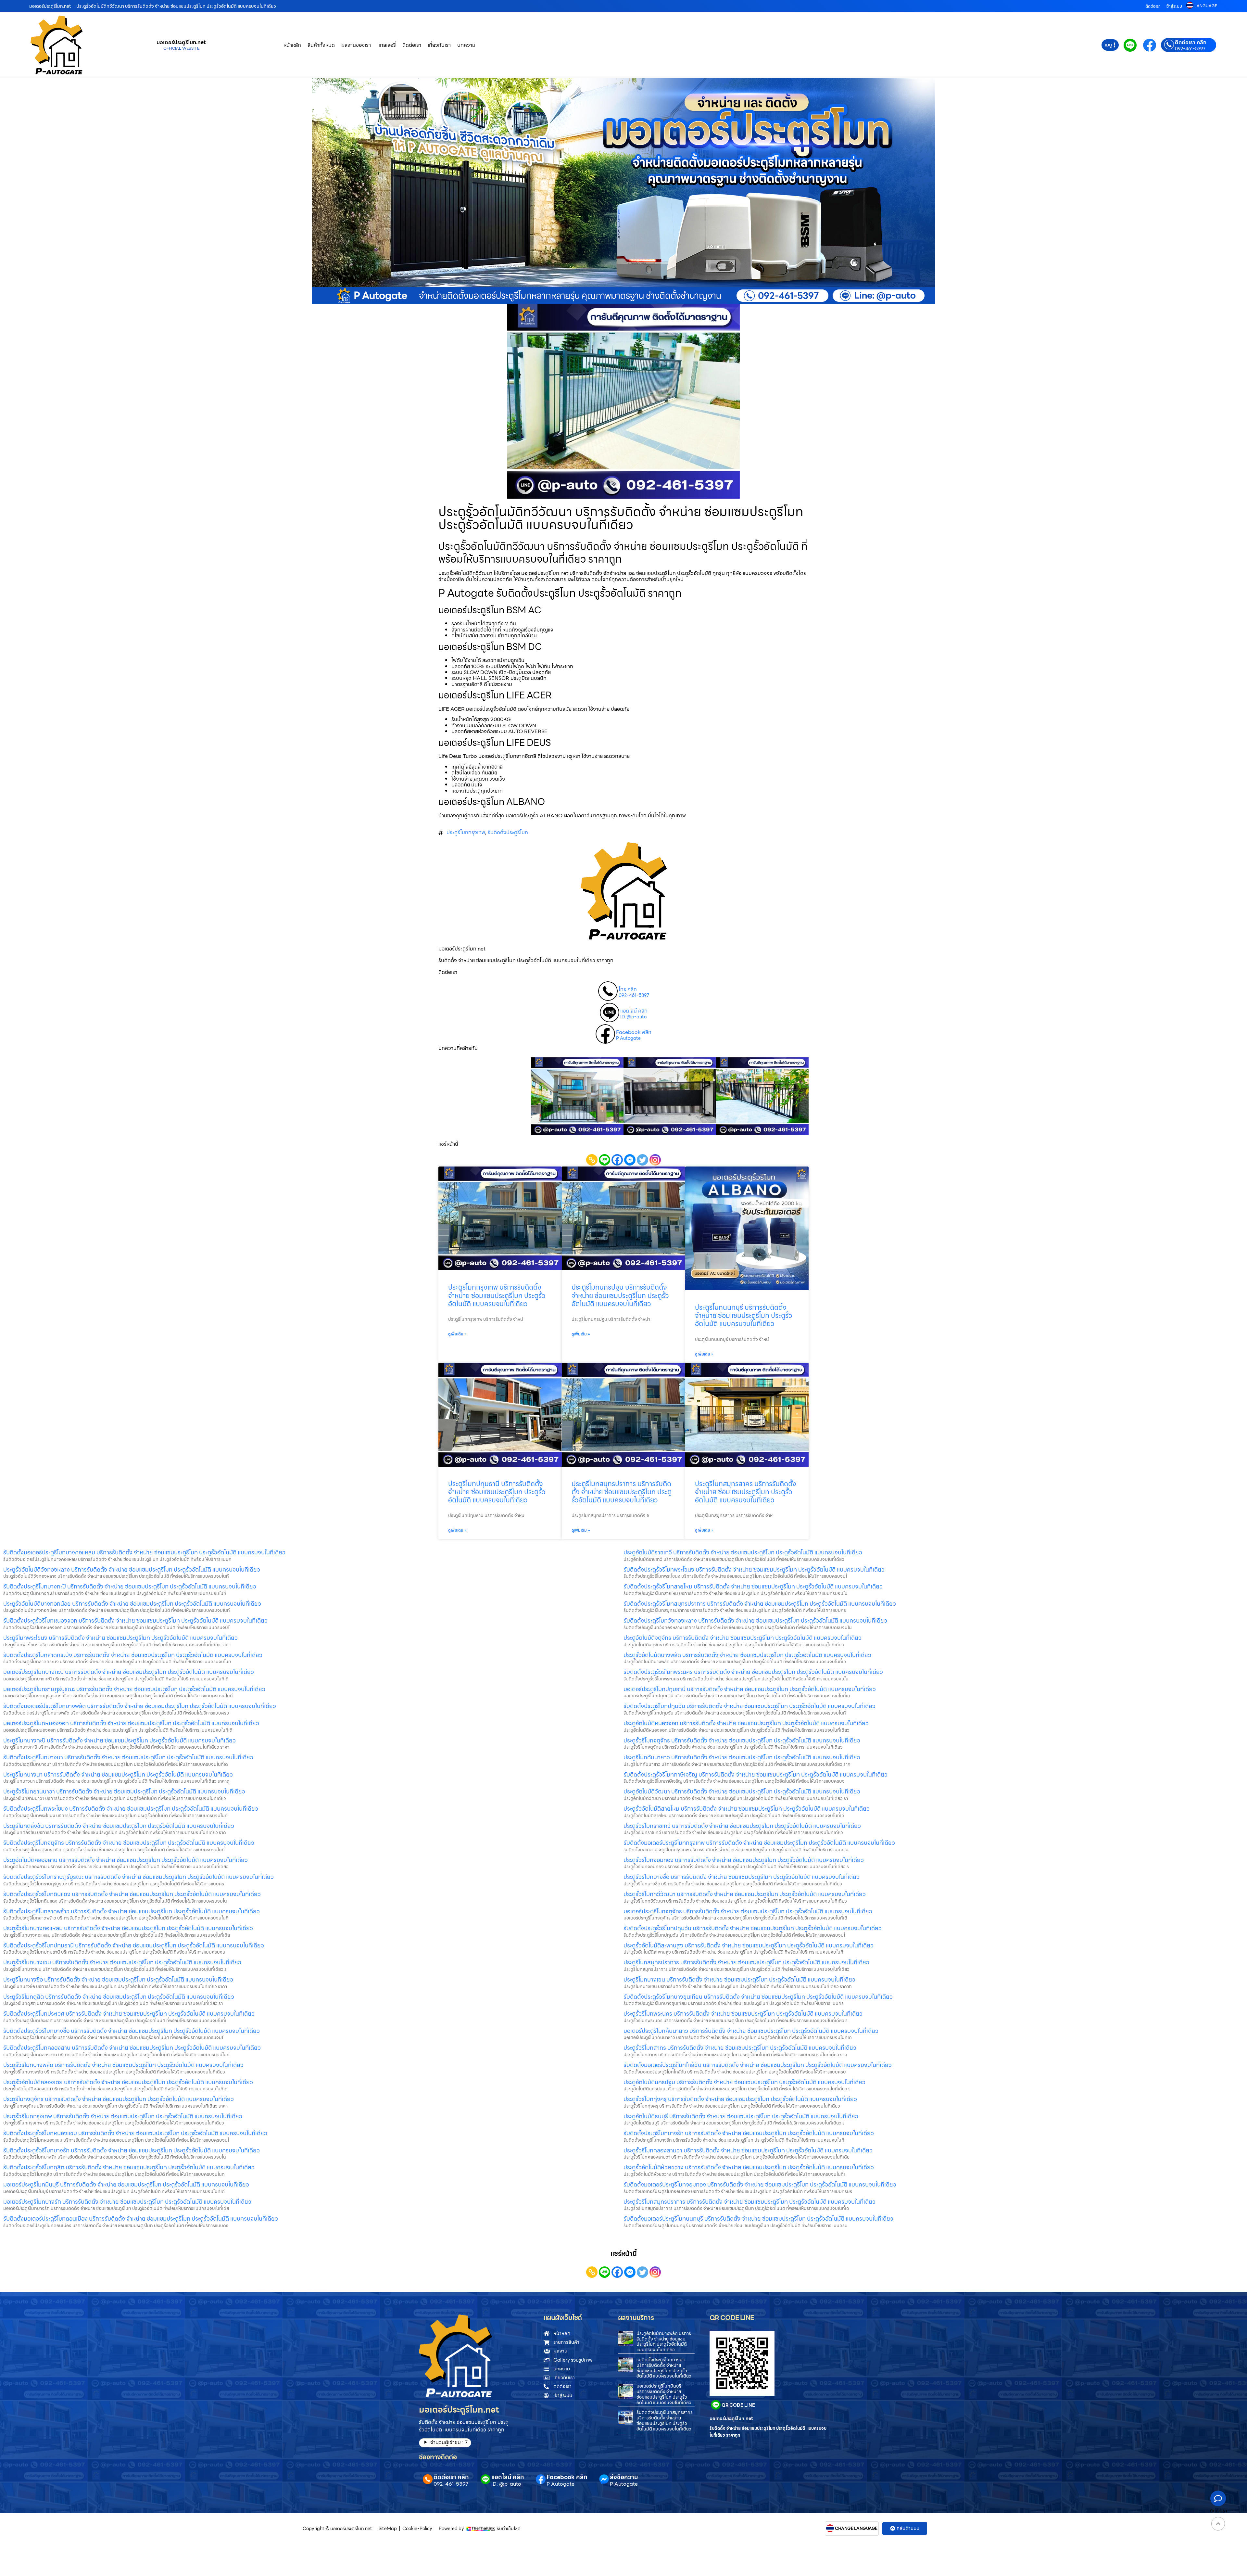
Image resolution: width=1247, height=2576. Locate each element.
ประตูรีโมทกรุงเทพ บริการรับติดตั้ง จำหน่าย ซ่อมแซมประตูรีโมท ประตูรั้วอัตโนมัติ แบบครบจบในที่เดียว (497, 1295)
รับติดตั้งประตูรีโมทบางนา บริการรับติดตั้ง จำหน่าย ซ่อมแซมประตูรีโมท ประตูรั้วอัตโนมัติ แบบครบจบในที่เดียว (128, 1757)
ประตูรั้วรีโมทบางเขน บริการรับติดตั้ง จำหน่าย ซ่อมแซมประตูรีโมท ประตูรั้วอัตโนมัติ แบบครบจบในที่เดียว (122, 1962)
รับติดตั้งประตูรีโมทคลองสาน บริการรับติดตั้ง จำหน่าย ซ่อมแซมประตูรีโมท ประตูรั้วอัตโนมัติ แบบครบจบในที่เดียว (132, 2048)
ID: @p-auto (633, 1017)
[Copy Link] (592, 1160)
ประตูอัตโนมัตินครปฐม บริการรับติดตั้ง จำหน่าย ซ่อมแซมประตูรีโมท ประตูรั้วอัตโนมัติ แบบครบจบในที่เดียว (744, 2082)
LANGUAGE (1206, 6)
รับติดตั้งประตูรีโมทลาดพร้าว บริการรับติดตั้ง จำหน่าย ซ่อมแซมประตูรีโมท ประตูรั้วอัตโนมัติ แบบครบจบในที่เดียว (132, 1911)
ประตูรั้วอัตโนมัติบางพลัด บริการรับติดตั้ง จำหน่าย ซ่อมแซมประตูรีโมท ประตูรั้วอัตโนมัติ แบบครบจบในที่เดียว (747, 1655)
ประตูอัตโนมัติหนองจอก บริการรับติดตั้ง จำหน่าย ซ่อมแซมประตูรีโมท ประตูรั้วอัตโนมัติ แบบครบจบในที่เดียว (746, 1723)
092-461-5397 (1190, 49)
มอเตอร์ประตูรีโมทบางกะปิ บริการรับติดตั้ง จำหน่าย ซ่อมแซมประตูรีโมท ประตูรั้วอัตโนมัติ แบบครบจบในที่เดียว (129, 1672)
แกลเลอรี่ (387, 45)
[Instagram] (655, 1160)
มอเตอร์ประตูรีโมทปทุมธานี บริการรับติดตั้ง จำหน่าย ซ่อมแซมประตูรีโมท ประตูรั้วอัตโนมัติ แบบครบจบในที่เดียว (750, 1689)
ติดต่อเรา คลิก (1191, 43)
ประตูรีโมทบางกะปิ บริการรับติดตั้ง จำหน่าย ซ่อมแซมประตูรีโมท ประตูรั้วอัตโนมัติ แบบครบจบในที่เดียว (120, 1740)
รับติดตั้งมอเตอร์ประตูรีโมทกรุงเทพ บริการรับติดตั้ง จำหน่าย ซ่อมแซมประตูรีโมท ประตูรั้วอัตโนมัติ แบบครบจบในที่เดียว (759, 1843)
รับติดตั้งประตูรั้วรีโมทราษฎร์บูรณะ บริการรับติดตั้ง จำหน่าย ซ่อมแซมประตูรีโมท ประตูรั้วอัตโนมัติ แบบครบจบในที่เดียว (139, 1877)
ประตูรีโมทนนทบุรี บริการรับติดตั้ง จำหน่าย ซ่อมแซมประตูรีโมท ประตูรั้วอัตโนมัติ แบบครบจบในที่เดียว (743, 1315)
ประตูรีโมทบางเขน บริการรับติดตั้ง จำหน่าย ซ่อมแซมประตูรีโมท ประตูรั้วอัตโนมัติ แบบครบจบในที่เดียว (739, 1979)
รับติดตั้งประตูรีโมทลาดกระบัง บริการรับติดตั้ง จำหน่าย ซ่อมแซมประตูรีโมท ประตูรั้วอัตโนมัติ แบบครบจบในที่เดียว (133, 1655)
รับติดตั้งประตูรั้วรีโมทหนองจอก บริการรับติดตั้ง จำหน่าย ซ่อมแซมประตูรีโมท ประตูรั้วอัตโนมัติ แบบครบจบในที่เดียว (135, 1620)
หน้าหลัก (292, 45)
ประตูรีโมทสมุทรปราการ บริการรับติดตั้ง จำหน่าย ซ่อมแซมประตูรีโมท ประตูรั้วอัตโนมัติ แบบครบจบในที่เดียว (622, 1492)
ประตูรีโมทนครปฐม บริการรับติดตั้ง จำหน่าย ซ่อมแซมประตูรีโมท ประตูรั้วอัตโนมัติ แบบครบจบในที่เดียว (620, 1295)
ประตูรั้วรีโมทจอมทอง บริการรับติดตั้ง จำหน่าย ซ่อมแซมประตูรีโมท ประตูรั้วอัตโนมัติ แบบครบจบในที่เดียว (744, 1860)
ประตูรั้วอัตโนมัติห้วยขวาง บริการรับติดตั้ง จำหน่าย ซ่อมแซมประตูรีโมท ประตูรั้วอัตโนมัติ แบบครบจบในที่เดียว (749, 2167)
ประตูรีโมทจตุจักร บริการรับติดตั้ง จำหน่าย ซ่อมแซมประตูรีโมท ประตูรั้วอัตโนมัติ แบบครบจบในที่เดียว (119, 2099)
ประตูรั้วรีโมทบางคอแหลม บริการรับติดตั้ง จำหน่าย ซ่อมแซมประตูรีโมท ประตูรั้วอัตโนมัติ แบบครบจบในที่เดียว (128, 1928)
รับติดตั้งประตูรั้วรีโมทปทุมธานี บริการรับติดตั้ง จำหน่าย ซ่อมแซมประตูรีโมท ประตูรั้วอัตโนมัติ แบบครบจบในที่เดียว (134, 1945)
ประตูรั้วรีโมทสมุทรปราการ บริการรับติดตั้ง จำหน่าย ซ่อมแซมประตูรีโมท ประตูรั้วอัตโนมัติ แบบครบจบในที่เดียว (749, 2202)
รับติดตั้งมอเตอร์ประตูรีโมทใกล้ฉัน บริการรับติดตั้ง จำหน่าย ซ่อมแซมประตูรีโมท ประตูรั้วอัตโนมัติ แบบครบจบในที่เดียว (758, 2065)
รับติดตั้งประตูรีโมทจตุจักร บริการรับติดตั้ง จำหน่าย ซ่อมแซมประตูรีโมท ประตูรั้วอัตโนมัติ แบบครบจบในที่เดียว (129, 1843)
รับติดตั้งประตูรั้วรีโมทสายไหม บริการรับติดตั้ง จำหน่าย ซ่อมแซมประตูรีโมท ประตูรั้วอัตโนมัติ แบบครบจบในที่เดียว (753, 1586)
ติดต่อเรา (1153, 6)
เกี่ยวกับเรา (439, 45)
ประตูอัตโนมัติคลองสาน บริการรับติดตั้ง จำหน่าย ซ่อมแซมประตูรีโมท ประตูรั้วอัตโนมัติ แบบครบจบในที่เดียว (126, 1860)
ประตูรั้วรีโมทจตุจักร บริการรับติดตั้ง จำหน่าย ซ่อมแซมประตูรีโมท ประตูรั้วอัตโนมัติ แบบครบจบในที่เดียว (742, 1740)
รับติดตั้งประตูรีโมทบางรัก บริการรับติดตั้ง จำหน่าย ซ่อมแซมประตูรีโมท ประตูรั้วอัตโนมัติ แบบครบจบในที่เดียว (749, 2133)
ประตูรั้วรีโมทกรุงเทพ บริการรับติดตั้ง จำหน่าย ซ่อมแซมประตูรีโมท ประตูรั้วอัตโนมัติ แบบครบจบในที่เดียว (123, 2116)
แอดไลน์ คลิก (634, 1011)
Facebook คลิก (634, 1032)
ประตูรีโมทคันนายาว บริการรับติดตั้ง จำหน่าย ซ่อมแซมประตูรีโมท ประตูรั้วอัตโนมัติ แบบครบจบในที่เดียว (742, 1757)
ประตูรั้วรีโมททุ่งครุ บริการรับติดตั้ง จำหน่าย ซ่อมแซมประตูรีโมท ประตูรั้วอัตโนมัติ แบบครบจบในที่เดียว (740, 2099)
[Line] (605, 1160)
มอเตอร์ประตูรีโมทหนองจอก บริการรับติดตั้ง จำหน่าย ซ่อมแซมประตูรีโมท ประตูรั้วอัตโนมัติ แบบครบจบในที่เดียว (131, 1723)
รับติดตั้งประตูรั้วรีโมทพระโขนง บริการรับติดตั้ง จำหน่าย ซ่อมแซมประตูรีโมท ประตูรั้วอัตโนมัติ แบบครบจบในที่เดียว (754, 1569)
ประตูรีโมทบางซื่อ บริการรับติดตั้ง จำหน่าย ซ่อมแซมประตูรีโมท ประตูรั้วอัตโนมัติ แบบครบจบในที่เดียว (118, 1979)
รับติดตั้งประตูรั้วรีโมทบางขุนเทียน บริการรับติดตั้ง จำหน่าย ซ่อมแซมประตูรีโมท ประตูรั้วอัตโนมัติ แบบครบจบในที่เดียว (758, 1997)
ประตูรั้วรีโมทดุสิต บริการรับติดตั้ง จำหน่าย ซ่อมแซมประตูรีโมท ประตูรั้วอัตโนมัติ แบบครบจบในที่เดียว (119, 1997)
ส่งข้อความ (624, 2477)
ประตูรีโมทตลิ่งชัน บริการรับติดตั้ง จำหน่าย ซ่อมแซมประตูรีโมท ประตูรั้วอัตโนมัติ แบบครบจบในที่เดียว (119, 1826)
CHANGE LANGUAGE (856, 2529)
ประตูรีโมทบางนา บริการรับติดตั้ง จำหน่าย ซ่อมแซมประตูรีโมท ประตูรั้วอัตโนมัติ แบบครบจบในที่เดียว (118, 1774)
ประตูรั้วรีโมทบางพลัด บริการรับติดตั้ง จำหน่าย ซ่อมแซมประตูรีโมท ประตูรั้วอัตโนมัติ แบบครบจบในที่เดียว (123, 2065)
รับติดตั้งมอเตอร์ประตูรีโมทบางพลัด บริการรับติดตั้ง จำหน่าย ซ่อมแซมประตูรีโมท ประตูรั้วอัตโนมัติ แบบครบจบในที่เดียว (140, 1706)
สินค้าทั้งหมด (321, 45)
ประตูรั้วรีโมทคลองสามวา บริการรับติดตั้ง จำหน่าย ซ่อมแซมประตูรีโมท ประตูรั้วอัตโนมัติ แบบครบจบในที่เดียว (748, 2150)
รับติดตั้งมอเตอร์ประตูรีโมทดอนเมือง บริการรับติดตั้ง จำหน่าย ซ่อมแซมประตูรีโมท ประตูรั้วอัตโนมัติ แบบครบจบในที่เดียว (141, 2219)
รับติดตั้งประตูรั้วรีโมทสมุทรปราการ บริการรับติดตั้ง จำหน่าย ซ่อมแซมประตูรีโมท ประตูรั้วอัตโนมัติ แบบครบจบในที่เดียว (760, 1604)
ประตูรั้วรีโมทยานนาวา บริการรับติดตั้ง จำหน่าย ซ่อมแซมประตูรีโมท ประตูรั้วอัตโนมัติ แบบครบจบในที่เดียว (124, 1791)
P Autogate (628, 1039)
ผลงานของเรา (356, 45)
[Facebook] (617, 1160)
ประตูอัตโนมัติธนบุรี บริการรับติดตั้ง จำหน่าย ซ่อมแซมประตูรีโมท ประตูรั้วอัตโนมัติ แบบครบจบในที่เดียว (741, 2116)
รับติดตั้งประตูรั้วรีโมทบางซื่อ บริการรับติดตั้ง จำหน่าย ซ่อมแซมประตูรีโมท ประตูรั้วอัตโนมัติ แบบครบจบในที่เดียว (132, 2031)
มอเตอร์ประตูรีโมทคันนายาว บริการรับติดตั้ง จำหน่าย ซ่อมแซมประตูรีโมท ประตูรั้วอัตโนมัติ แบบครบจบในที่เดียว (751, 2031)
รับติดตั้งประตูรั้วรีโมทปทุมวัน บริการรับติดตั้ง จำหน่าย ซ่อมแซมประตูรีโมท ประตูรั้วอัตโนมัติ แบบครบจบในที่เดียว (753, 1928)
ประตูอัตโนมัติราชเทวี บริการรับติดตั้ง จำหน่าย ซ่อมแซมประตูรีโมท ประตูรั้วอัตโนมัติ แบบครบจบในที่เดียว (743, 1552)
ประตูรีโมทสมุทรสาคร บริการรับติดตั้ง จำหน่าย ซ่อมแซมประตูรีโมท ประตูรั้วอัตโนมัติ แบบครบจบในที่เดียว (746, 1492)
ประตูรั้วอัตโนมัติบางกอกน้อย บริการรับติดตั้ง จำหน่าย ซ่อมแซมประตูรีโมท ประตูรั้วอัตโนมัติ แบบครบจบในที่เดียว (132, 1604)
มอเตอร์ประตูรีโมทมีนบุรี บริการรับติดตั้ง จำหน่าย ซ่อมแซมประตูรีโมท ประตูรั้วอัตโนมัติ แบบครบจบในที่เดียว (126, 2184)
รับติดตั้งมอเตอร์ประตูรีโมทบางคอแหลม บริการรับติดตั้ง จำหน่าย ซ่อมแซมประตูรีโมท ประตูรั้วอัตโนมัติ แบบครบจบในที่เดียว (144, 1552)
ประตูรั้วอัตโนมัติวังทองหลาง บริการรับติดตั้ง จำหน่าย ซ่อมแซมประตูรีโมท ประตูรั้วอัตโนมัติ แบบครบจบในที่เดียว (132, 1569)
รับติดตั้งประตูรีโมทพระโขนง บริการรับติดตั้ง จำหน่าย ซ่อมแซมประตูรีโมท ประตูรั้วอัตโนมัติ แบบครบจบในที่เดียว (131, 1809)
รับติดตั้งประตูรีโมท (508, 832)
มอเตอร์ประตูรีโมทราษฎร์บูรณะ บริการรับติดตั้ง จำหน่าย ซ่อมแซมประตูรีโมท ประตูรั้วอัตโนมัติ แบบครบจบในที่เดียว (134, 1689)
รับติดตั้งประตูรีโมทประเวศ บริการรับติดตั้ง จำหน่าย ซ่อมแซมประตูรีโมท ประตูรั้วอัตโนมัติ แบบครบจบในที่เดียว (129, 2014)
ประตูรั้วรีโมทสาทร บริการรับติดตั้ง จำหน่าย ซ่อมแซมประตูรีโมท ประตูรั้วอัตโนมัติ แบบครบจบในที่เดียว (740, 2048)
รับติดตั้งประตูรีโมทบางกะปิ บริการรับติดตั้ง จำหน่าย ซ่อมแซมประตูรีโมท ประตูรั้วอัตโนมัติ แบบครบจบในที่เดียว (130, 1586)
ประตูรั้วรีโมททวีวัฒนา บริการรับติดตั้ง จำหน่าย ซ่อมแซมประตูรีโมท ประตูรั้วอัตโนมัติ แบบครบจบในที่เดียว (745, 1894)
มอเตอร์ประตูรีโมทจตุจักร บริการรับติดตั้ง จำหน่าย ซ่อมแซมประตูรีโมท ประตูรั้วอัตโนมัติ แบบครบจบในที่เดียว (748, 1911)
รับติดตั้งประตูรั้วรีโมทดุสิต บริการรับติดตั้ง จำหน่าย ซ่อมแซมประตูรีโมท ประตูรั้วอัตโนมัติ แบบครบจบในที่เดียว (129, 2167)
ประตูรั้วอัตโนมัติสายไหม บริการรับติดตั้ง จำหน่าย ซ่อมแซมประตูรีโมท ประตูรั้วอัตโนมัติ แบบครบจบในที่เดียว (747, 1809)
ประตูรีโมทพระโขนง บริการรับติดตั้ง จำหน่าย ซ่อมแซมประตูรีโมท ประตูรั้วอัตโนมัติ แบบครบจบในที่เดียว (120, 1638)
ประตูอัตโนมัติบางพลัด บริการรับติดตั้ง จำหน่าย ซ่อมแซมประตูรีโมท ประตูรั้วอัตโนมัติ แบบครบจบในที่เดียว (664, 2341)
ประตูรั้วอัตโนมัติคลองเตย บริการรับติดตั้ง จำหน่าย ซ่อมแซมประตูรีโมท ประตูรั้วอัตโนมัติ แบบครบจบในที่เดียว (128, 2082)
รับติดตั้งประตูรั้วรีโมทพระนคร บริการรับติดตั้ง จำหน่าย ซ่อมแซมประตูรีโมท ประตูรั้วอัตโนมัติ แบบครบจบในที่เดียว (753, 1672)
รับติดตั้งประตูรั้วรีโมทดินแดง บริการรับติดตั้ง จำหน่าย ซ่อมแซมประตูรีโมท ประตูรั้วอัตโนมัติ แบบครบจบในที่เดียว (132, 1894)
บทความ (466, 45)
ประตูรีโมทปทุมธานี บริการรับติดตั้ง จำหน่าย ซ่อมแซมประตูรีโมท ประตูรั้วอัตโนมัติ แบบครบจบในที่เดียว (497, 1492)
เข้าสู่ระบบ (1174, 6)
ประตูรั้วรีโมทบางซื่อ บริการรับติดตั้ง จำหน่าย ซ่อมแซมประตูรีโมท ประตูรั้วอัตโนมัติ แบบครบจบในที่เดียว (742, 1877)
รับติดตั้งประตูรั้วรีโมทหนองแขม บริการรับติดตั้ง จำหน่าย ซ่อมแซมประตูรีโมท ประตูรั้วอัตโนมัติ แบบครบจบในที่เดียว (135, 2133)
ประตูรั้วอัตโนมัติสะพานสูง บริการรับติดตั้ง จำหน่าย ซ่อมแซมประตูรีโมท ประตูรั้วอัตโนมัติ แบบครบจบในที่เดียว (749, 1945)
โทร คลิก (628, 989)
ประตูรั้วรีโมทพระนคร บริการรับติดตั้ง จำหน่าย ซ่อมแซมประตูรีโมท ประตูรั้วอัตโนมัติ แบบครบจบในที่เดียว (743, 2014)
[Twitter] (642, 1160)
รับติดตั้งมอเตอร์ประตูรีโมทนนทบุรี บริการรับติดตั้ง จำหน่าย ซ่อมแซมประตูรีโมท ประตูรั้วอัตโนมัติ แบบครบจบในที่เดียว (758, 2219)
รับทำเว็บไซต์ (509, 2529)
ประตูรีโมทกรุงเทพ (466, 832)
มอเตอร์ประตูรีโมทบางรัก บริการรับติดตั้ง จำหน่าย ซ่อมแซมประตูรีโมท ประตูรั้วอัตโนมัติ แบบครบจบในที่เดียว (127, 2202)
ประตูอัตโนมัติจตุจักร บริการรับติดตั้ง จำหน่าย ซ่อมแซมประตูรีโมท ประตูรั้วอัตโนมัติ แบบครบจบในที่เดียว (743, 1638)
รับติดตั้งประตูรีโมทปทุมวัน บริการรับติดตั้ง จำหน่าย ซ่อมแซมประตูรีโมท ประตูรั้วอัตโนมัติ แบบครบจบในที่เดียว (749, 1706)
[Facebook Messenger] (630, 1160)
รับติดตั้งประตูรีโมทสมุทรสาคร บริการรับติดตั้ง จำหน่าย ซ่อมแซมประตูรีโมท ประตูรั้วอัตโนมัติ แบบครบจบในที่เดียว (665, 2420)
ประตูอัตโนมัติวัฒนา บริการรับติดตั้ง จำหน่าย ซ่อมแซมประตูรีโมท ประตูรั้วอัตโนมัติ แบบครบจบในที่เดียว (742, 1791)
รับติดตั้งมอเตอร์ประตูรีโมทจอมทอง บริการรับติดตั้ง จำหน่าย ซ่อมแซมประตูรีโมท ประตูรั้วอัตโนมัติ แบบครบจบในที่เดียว (760, 2184)
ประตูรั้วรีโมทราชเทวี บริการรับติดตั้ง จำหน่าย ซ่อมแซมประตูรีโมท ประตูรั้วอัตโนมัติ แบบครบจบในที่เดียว (742, 1826)
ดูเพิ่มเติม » (457, 1334)
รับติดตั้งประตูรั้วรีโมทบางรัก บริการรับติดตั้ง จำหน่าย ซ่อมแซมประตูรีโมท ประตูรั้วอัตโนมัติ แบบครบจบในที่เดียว (132, 2150)
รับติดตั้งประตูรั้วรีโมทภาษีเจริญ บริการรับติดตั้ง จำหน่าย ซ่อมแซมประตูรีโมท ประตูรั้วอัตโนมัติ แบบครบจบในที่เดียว (756, 1774)
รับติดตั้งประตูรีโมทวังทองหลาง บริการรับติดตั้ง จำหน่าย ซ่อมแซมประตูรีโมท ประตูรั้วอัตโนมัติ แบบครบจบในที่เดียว (755, 1620)
